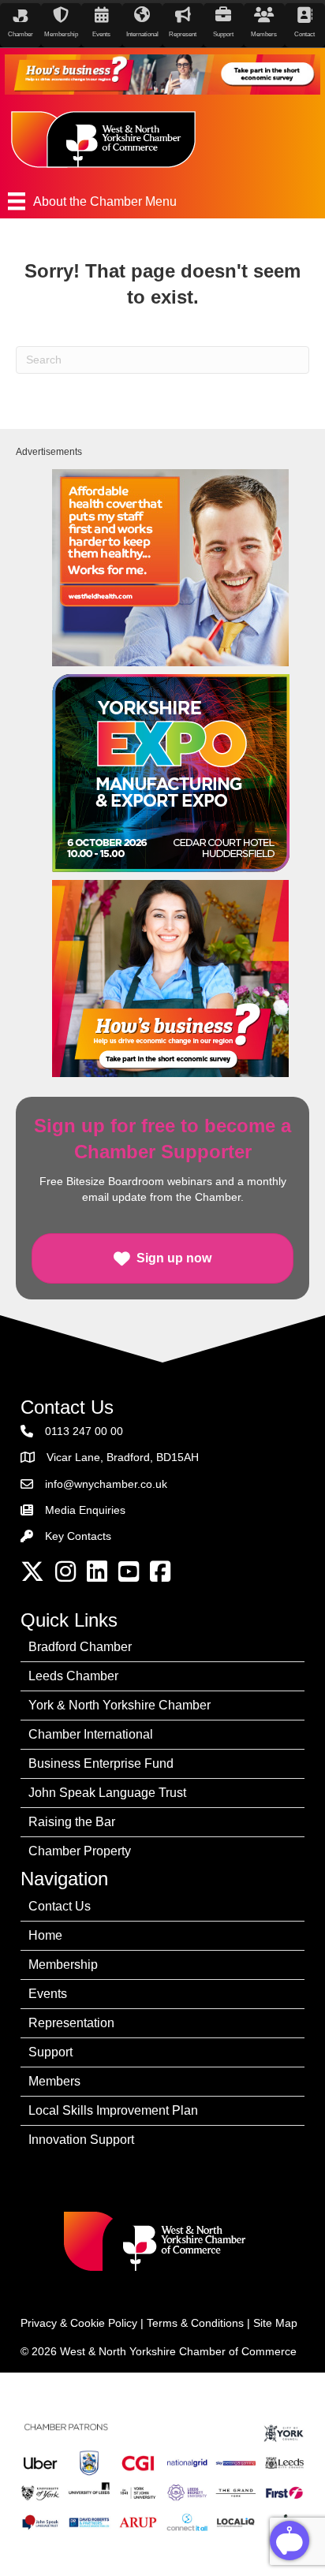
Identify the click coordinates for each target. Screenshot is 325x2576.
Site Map (275, 2323)
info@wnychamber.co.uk (106, 1484)
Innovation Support (81, 2140)
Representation (71, 2023)
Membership (63, 1965)
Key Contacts (78, 1536)
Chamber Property (80, 1851)
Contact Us (60, 1906)
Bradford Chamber (80, 1647)
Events (48, 1994)
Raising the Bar (72, 1822)
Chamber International (91, 1734)
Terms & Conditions (195, 2323)
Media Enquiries (85, 1510)
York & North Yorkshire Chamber (120, 1705)
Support (50, 2052)
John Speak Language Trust (107, 1793)
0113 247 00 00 (84, 1431)
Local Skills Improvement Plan (113, 2110)
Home (45, 1935)
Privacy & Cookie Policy (79, 2323)
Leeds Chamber (73, 1676)
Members (54, 2081)
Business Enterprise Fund (101, 1763)
